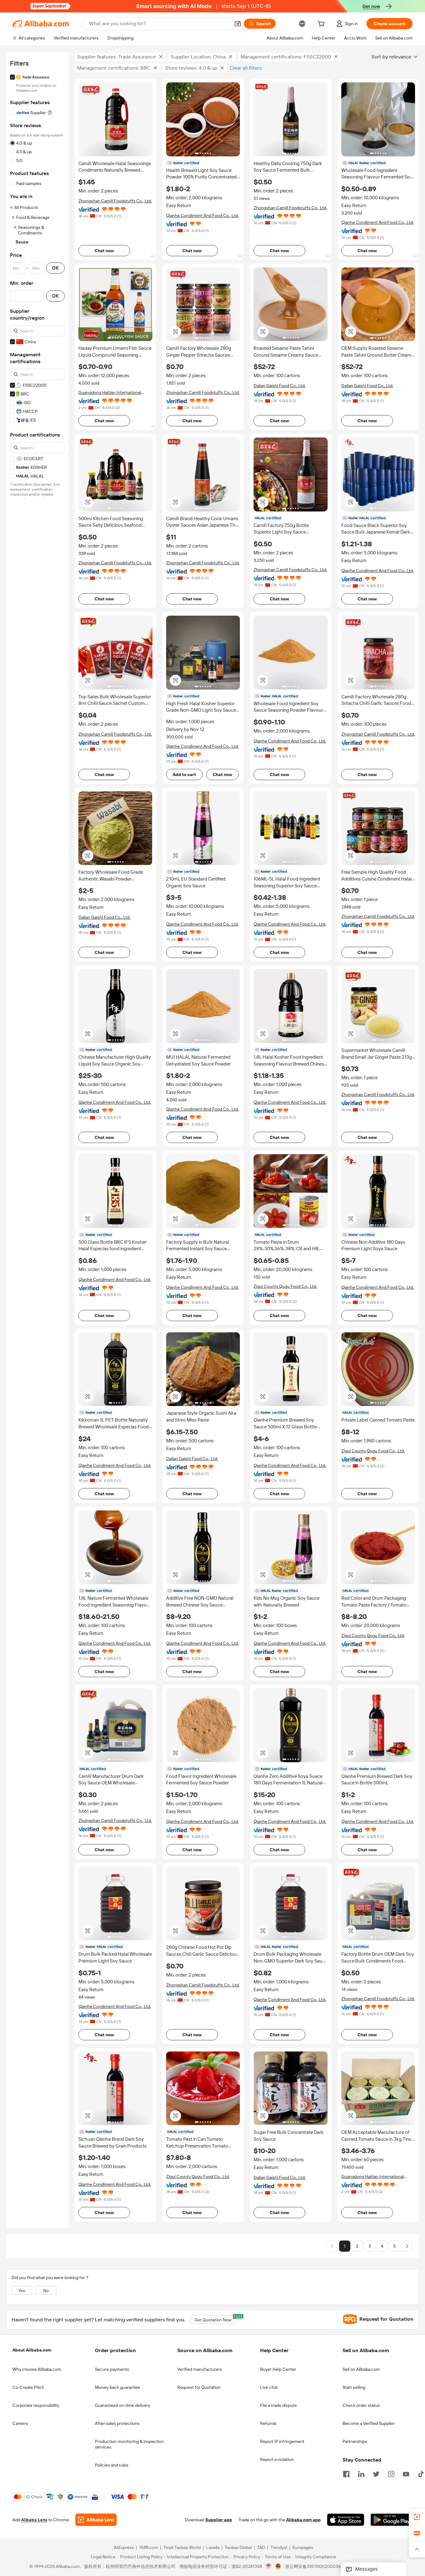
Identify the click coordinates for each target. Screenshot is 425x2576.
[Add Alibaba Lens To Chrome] (96, 2520)
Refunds (268, 2423)
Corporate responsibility (36, 2405)
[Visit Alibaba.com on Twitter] (376, 2473)
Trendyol (279, 2548)
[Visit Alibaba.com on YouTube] (406, 2473)
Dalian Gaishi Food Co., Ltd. (280, 386)
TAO (261, 2548)
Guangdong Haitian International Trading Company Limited (110, 393)
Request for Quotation (199, 2387)
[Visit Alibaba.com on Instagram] (391, 2473)
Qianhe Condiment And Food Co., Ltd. (202, 215)
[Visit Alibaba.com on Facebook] (346, 2473)
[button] (238, 24)
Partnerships (355, 2441)
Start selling (354, 2387)
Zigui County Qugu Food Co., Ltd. (285, 1286)
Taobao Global (238, 2548)
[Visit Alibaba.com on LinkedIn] (361, 2473)
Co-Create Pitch (28, 2387)
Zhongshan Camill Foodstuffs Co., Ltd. (115, 201)
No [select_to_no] (46, 2291)
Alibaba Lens (34, 2520)
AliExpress (124, 2548)
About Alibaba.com (32, 2350)
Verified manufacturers (200, 2369)
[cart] (322, 25)
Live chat (269, 2387)
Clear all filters (246, 68)
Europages (303, 2548)
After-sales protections (117, 2423)
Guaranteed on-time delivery (123, 2405)
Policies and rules (112, 2465)
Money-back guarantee (117, 2387)
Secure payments (112, 2369)
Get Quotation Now (215, 2319)
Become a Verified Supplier (369, 2423)
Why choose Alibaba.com (37, 2369)
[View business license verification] (269, 2567)
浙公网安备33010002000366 (314, 2567)
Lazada (213, 2548)
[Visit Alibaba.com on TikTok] (421, 2473)
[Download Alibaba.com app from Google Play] (392, 2520)
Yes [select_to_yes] (22, 2291)
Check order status (361, 2405)
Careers (20, 2423)
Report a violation (277, 2459)
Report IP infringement (282, 2441)
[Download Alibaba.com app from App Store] (346, 2520)
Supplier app (219, 2520)
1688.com (149, 2548)
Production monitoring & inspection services (129, 2444)
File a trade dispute (278, 2405)
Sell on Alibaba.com (361, 2369)
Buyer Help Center (278, 2369)
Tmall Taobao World (182, 2548)
